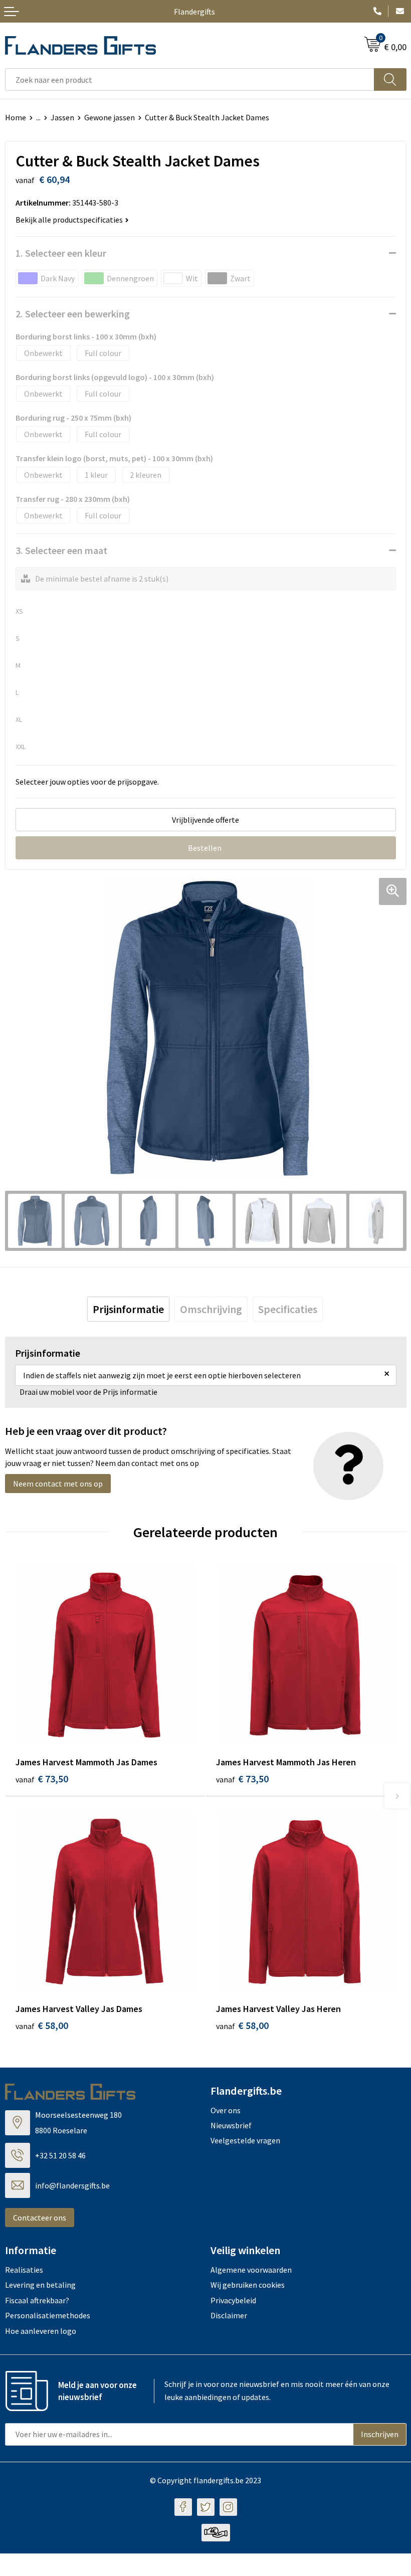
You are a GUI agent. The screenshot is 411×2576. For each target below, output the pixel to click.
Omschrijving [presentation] (211, 1309)
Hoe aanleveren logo (41, 2331)
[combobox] (190, 79)
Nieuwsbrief (231, 2125)
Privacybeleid (233, 2300)
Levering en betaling (40, 2285)
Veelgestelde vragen (245, 2140)
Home (16, 117)
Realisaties (24, 2270)
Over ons (226, 2110)
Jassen (62, 117)
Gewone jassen (110, 117)
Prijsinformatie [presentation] (128, 1309)
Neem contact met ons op (58, 1484)
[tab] (128, 1309)
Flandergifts (194, 12)
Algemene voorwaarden (251, 2270)
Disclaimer (229, 2315)
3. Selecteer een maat (61, 550)
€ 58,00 (42, 2025)
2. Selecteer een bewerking (73, 314)
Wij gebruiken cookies (248, 2285)
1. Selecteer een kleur (61, 253)
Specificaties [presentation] (288, 1309)
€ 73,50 (42, 1779)
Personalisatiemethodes (48, 2315)
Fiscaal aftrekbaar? (37, 2300)
